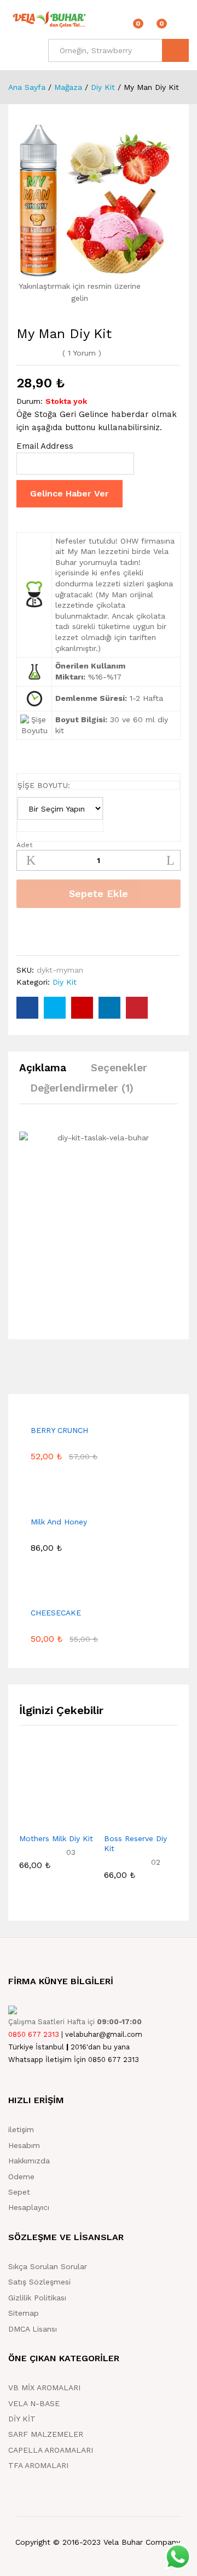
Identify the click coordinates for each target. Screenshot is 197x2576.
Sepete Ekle (99, 893)
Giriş (182, 27)
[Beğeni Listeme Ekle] (25, 932)
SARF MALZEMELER (46, 2434)
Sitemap (24, 2313)
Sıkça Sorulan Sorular (48, 2266)
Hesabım (24, 2145)
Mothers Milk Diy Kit (56, 1838)
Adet (24, 845)
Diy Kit (65, 982)
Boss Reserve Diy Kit (135, 1843)
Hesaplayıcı (29, 2207)
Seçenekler (119, 1068)
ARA (175, 50)
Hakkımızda (29, 2161)
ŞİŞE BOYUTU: (44, 785)
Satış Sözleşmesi (39, 2282)
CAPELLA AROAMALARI (51, 2450)
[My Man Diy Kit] (27, 1008)
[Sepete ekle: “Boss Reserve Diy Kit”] (114, 1820)
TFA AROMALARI (38, 2465)
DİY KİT (22, 2419)
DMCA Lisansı (33, 2329)
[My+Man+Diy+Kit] (55, 1008)
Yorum (82, 353)
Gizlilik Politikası (37, 2298)
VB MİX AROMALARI (44, 2387)
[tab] (48, 1073)
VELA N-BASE (34, 2403)
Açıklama (43, 1068)
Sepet (19, 2192)
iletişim (21, 2129)
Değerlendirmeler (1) (82, 1088)
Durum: (30, 401)
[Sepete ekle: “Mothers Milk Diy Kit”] (30, 1820)
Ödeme (21, 2177)
